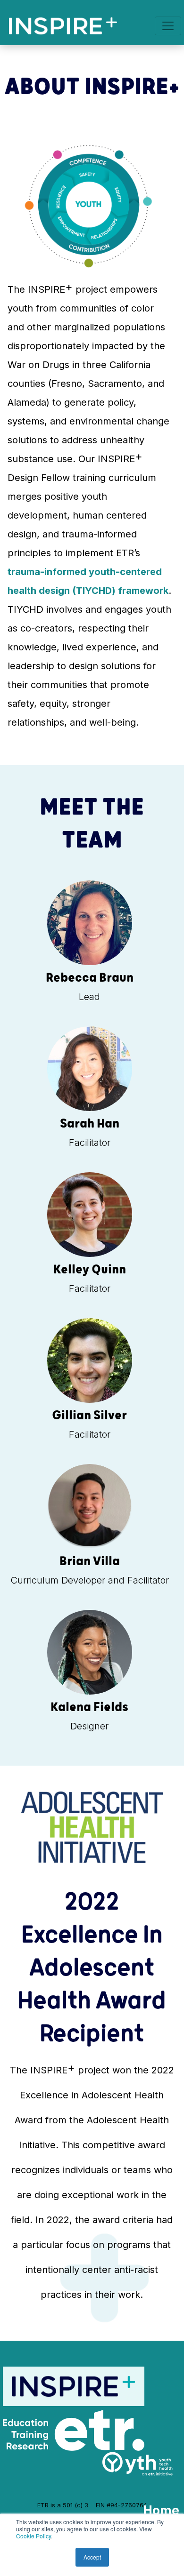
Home (161, 2510)
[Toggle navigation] (168, 26)
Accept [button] (92, 2557)
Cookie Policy (33, 2536)
